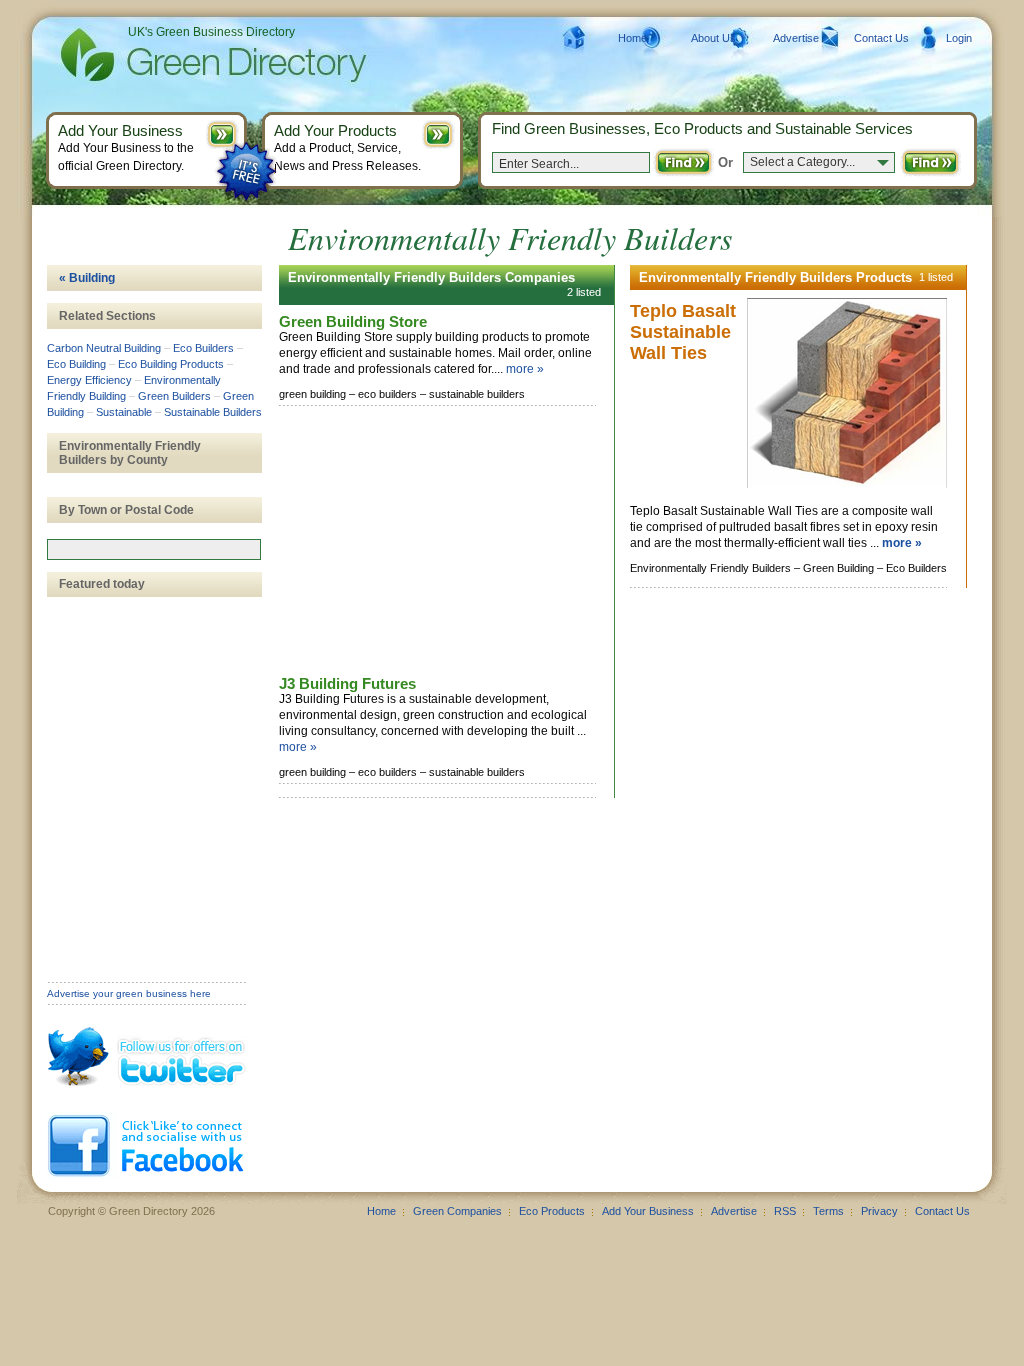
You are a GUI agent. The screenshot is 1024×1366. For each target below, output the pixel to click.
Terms (828, 1211)
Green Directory (181, 55)
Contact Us (881, 38)
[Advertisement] (429, 542)
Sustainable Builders (213, 412)
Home (632, 38)
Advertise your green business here (129, 993)
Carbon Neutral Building (104, 348)
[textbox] (154, 549)
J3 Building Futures (347, 683)
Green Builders (174, 396)
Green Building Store (353, 321)
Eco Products (552, 1211)
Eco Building (76, 364)
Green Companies (457, 1211)
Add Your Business (648, 1211)
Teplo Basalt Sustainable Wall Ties (683, 332)
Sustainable (124, 412)
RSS (785, 1211)
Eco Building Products (171, 364)
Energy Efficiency (89, 380)
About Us (713, 38)
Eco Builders (203, 348)
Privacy (879, 1211)
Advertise (796, 38)
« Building (87, 278)
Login (959, 38)
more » (525, 369)
